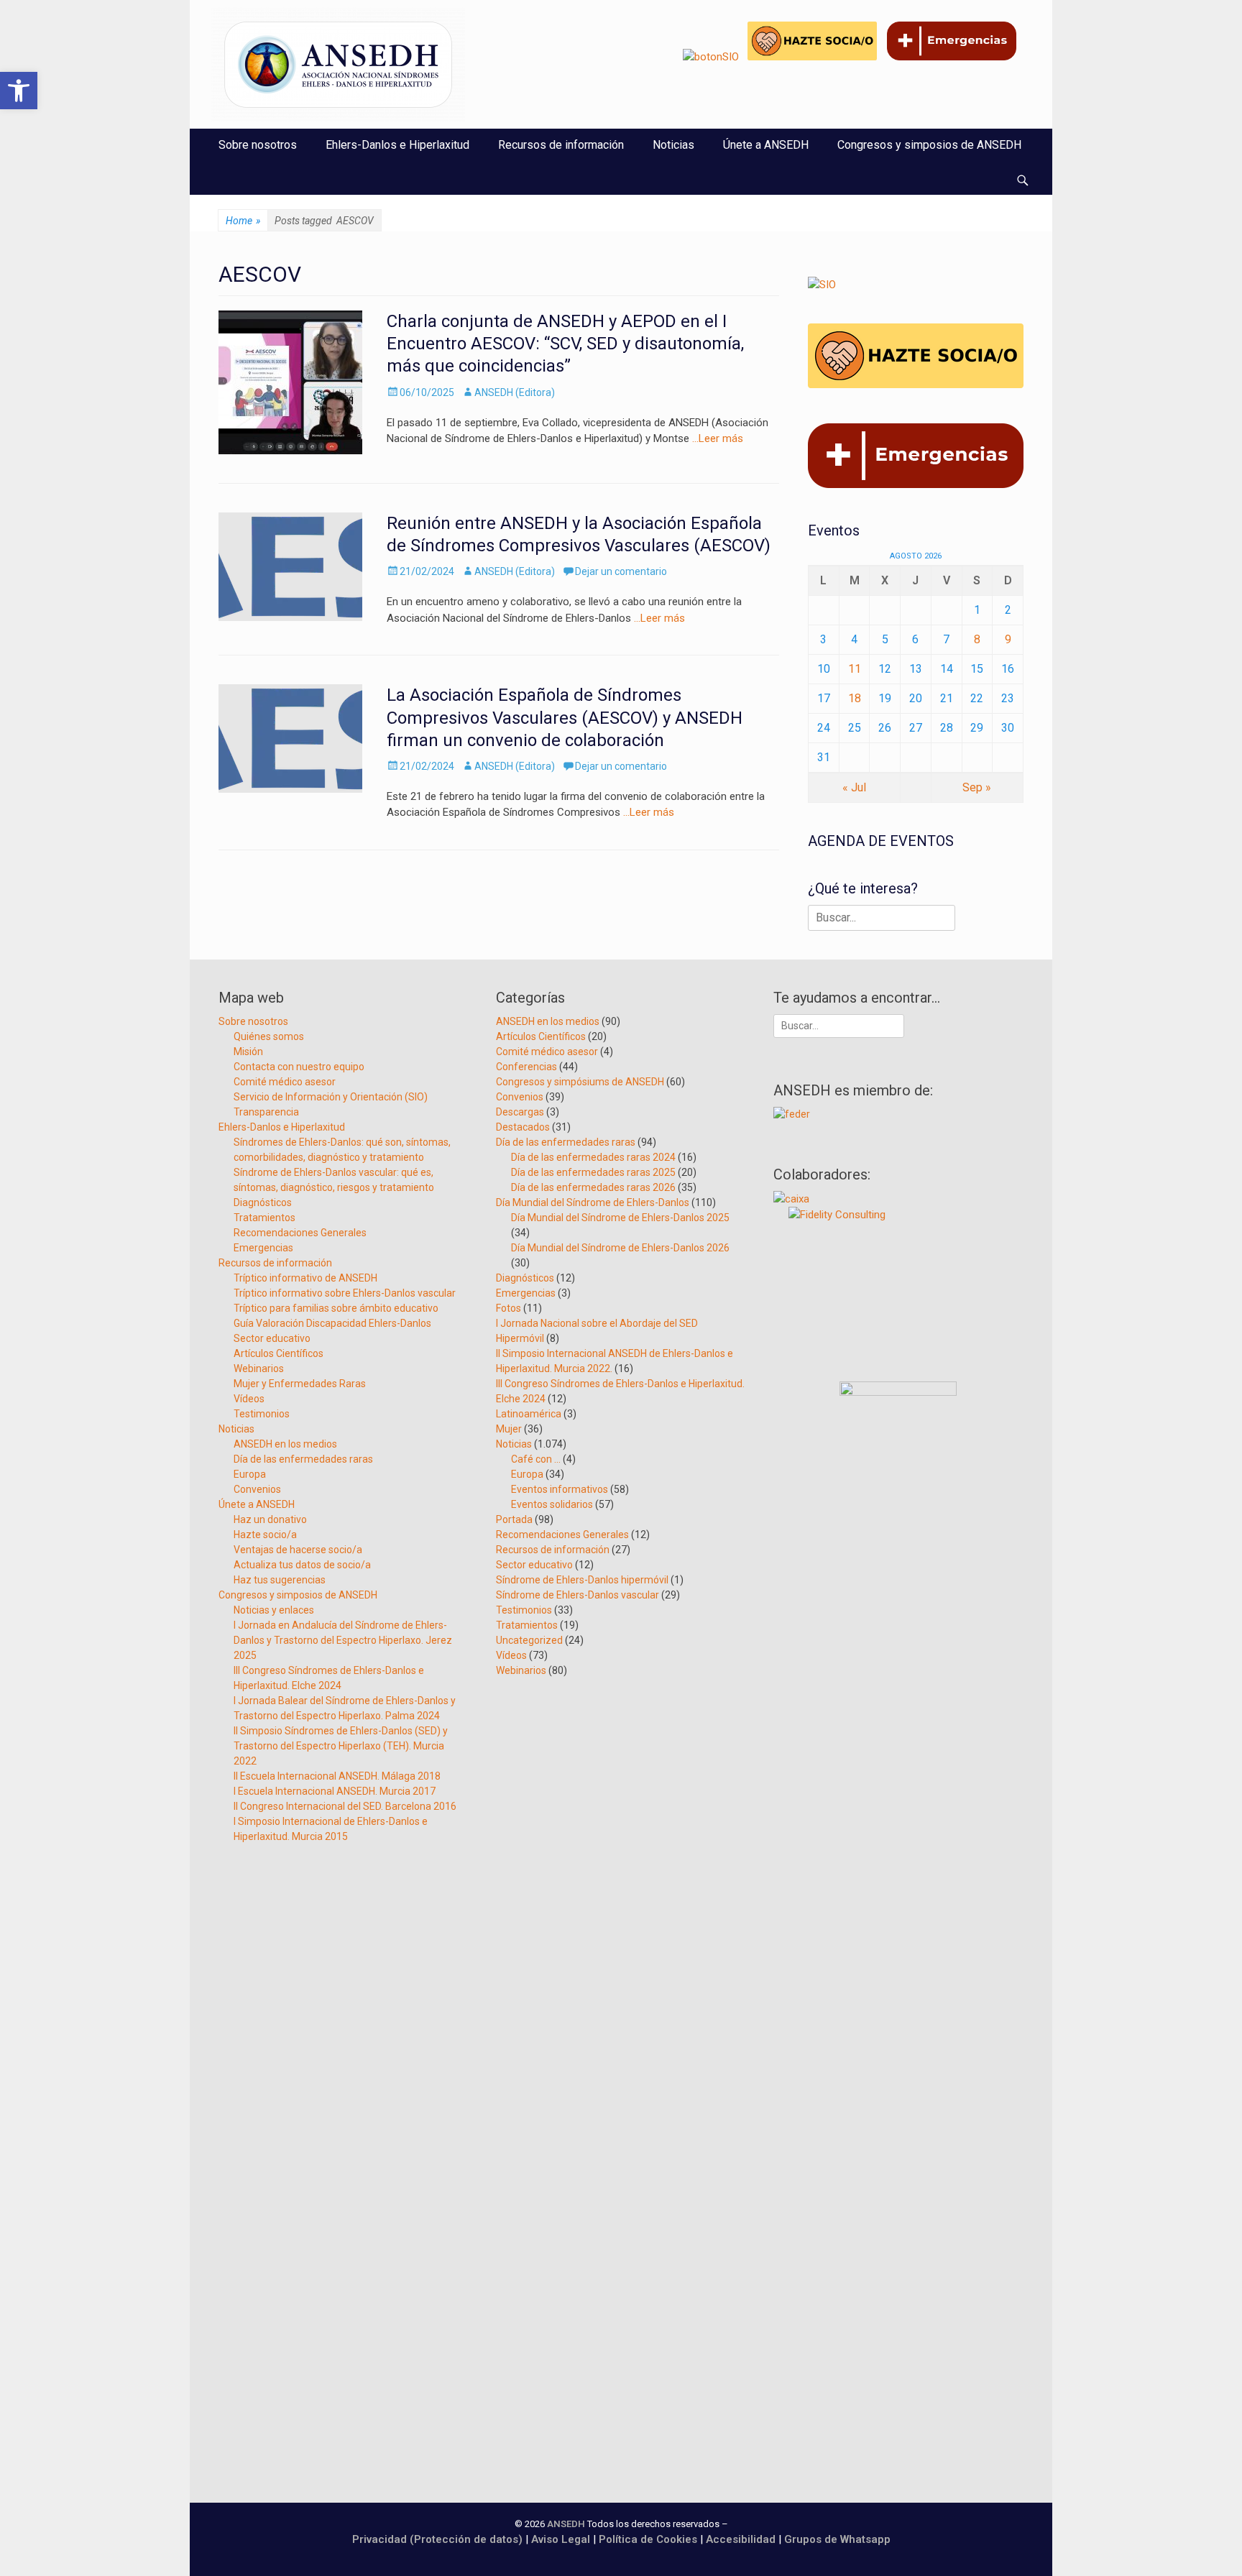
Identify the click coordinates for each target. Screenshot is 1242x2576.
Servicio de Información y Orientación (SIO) (331, 1097)
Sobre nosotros (258, 145)
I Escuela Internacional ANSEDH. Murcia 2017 (335, 1791)
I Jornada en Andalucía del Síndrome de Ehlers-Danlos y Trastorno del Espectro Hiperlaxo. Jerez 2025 (343, 1640)
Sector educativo (272, 1338)
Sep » (977, 787)
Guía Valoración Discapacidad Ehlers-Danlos (332, 1323)
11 (855, 669)
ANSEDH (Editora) (515, 392)
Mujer (509, 1429)
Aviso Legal (561, 2539)
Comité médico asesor (285, 1082)
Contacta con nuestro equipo (299, 1067)
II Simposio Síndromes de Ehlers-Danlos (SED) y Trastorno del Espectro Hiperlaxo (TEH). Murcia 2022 (341, 1746)
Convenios (257, 1489)
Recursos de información (561, 145)
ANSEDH (566, 2524)
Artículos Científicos (279, 1353)
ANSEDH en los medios (285, 1444)
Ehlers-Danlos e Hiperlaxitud (397, 145)
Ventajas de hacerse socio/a (298, 1550)
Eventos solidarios (552, 1504)
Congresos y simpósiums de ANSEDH (580, 1082)
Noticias (673, 145)
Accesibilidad (742, 2539)
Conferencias (526, 1067)
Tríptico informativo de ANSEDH (305, 1278)
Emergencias (263, 1248)
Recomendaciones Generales (300, 1233)
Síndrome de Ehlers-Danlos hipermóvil (582, 1580)
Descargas (520, 1112)
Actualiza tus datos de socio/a (302, 1565)
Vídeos (249, 1399)
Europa (250, 1474)
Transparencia (266, 1112)
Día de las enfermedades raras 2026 (593, 1187)
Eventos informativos (560, 1489)
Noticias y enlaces (274, 1610)
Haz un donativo (270, 1519)
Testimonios (262, 1414)
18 (855, 698)
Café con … (536, 1459)
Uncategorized (529, 1640)
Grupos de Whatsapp (837, 2539)
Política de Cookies (648, 2539)
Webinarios (259, 1368)
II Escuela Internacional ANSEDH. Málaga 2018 (337, 1776)
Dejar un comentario (621, 571)
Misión (248, 1052)
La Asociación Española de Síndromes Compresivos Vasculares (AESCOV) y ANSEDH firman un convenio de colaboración (565, 717)
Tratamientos (264, 1218)
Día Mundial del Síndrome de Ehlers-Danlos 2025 (620, 1218)
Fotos (509, 1308)
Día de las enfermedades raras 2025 (593, 1172)
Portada (514, 1519)
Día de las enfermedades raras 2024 (593, 1157)
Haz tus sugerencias (280, 1580)
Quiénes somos (269, 1036)
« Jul (854, 787)
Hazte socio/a (265, 1535)
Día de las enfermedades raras (303, 1459)
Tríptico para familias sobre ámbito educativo (336, 1308)
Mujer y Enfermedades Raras (300, 1384)
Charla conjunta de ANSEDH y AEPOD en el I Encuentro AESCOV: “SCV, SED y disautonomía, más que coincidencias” (565, 344)
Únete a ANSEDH (766, 145)
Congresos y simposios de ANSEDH (929, 145)
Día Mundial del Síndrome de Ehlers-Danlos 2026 (620, 1248)
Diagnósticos (263, 1202)
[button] (19, 91)
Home (243, 221)
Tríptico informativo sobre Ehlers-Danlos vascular (345, 1293)
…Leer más (718, 438)
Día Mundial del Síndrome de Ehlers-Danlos (593, 1202)
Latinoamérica (529, 1414)
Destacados (523, 1127)
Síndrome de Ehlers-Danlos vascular (578, 1595)
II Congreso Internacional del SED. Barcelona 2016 (345, 1806)
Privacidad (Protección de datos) (437, 2539)
